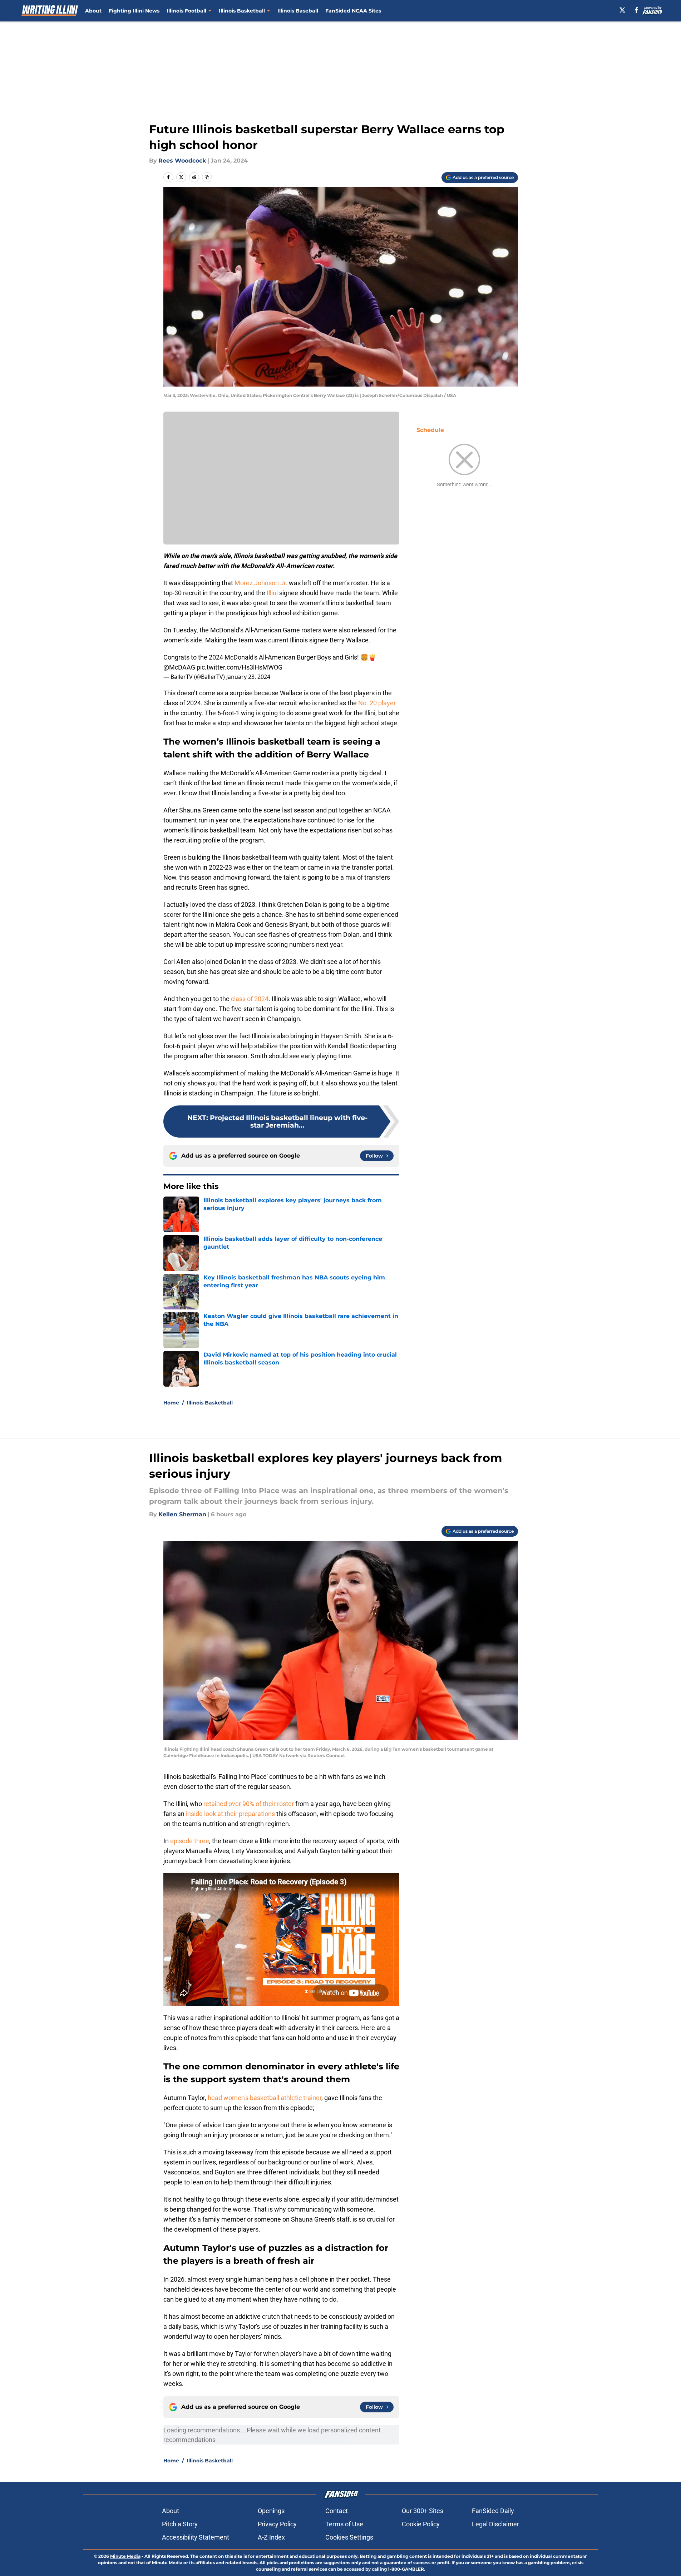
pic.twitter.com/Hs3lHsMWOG (240, 667)
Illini (273, 593)
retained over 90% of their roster (248, 1804)
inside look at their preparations (230, 1814)
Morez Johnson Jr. (262, 583)
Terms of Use (344, 2524)
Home (171, 1403)
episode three (190, 1841)
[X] (622, 10)
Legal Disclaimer (495, 2524)
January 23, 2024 (248, 677)
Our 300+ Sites (423, 2511)
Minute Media (125, 2556)
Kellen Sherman (182, 1514)
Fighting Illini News (134, 11)
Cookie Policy (421, 2524)
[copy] (207, 177)
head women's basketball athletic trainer (264, 2098)
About (93, 11)
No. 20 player (377, 703)
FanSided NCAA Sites (353, 11)
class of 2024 (250, 999)
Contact (337, 2511)
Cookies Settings (349, 2537)
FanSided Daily (493, 2511)
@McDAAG (179, 667)
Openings (271, 2511)
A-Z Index (271, 2537)
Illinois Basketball (242, 11)
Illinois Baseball (298, 11)
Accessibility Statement (196, 2537)
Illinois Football (186, 11)
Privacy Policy (277, 2524)
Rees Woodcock (182, 161)
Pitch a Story (180, 2524)
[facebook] (636, 10)
